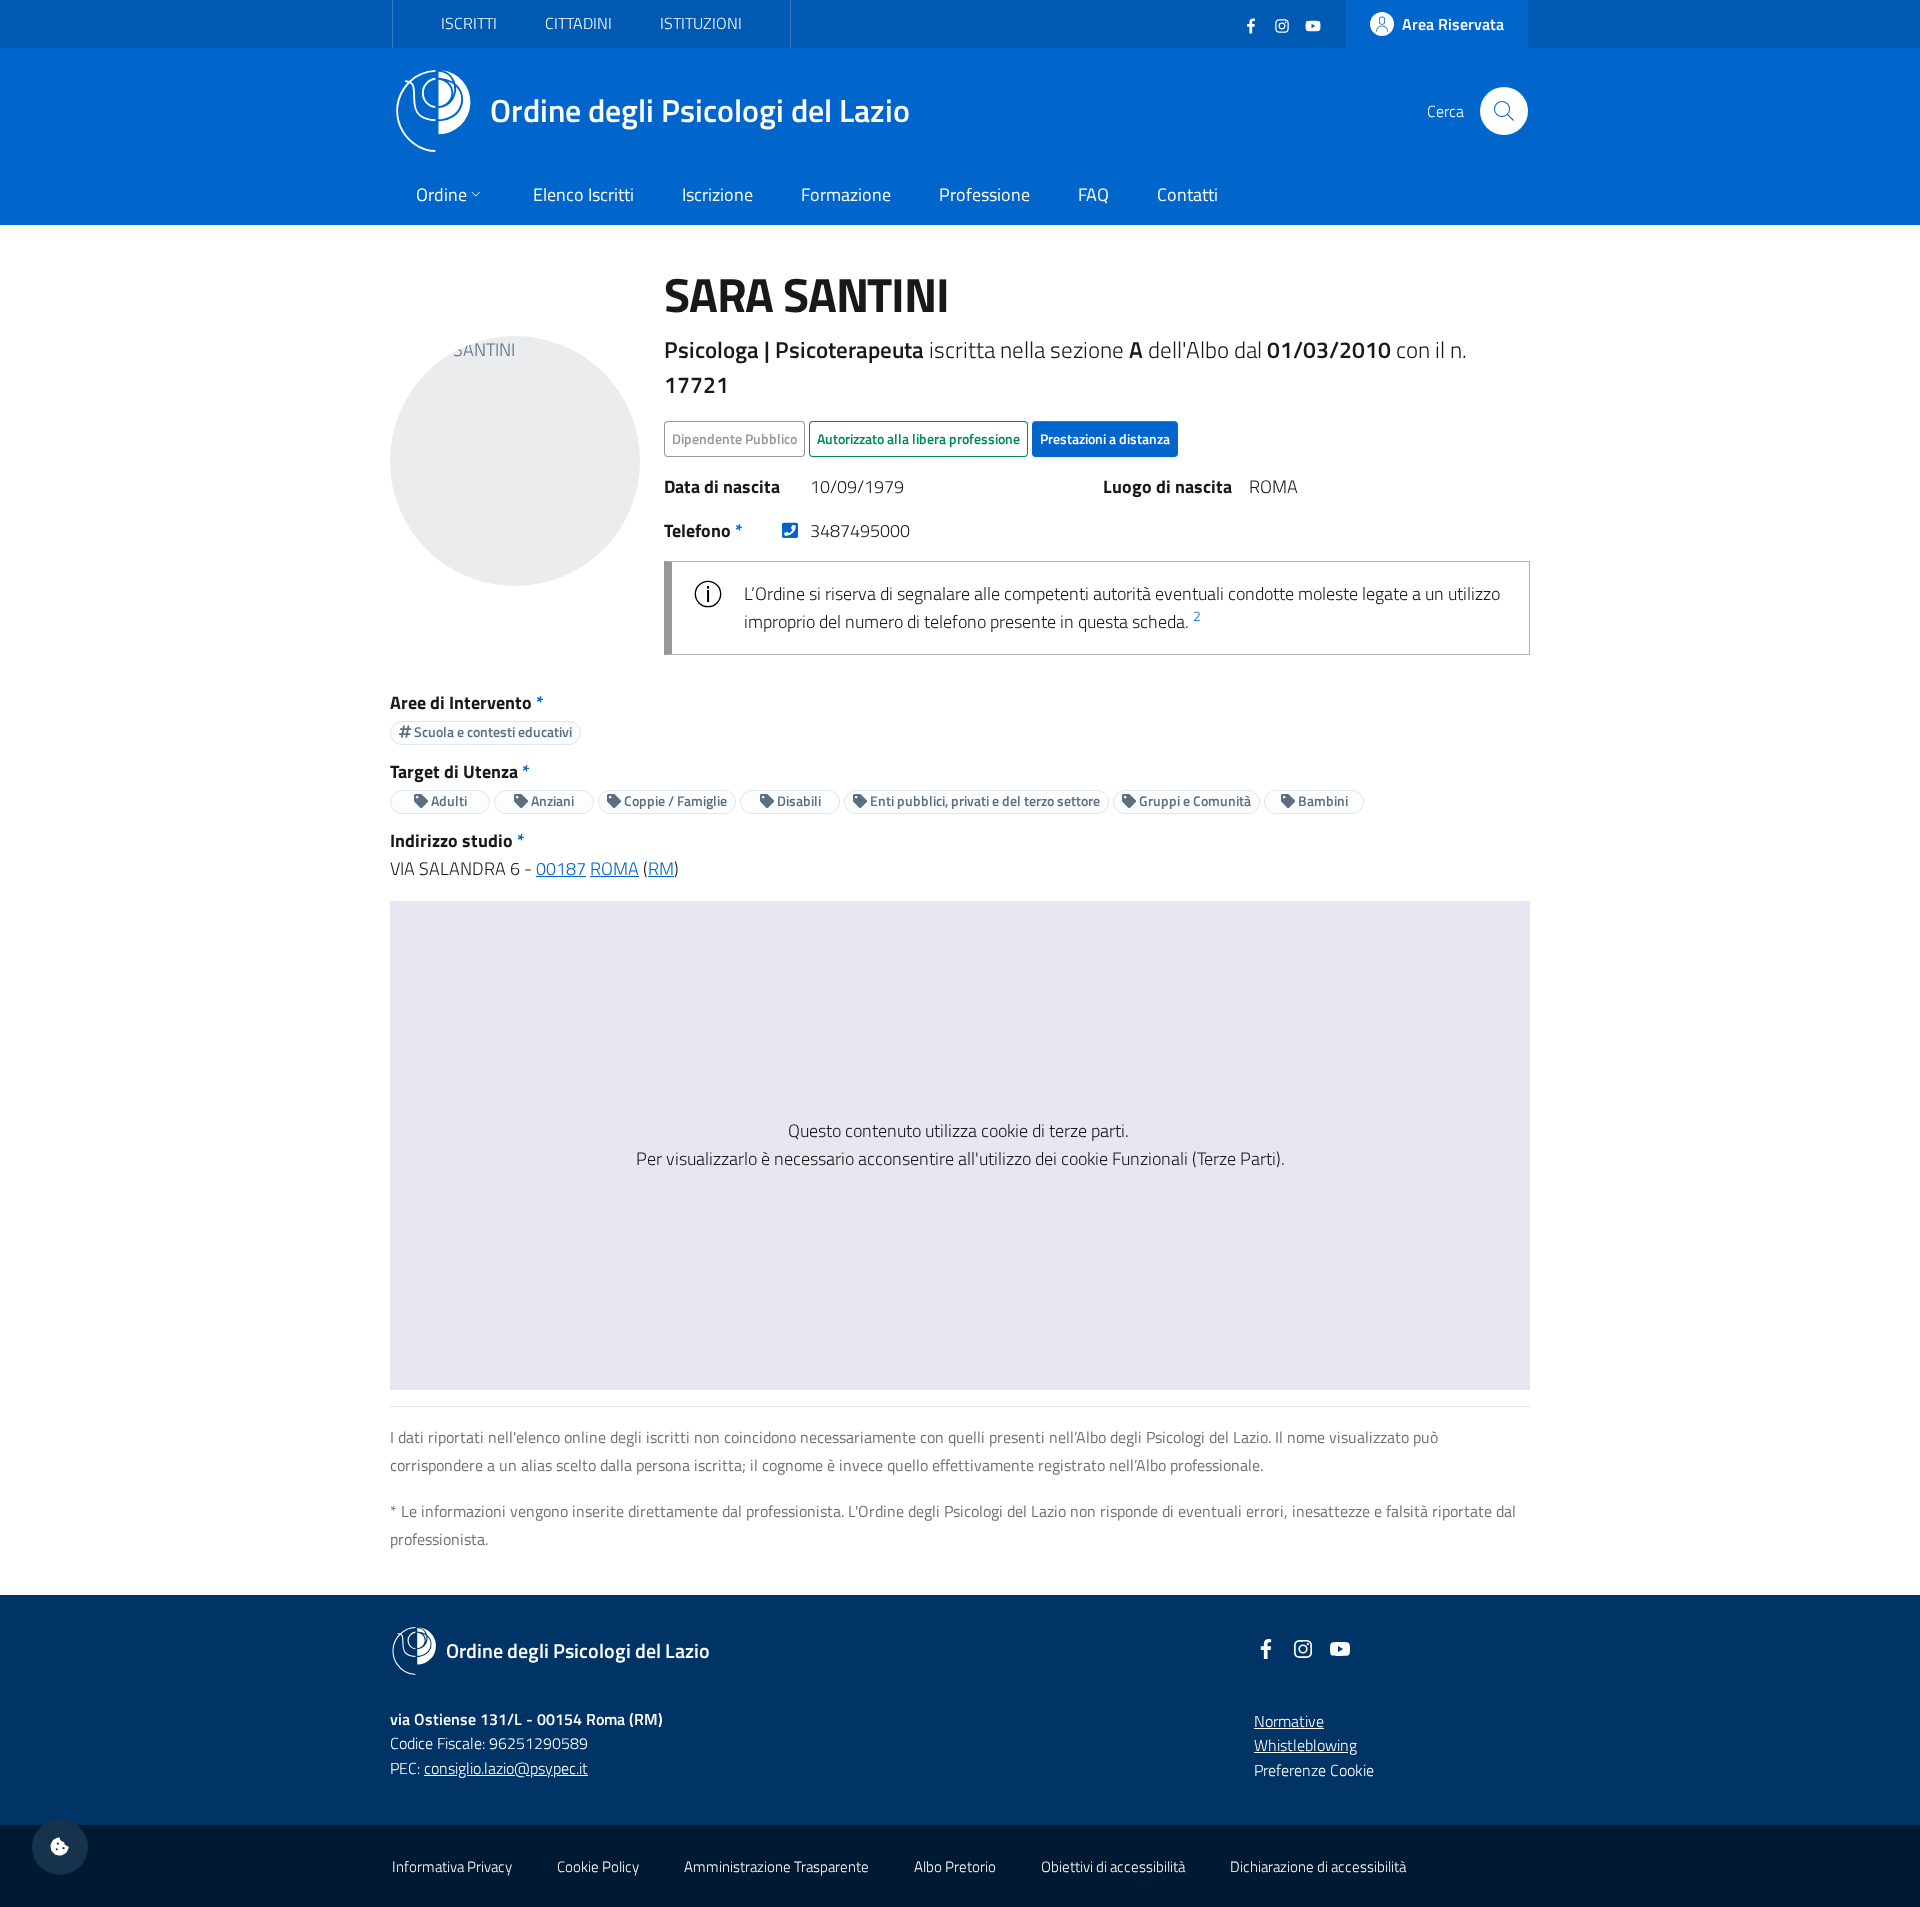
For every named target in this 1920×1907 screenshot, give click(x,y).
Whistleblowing (1305, 1745)
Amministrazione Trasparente (776, 1866)
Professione (984, 194)
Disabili (797, 800)
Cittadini (578, 23)
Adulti (447, 800)
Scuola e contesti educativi (491, 731)
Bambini (1321, 800)
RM (661, 868)
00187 (561, 868)
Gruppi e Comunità (1193, 800)
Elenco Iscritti (583, 194)
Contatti (1187, 194)
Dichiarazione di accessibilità (1318, 1866)
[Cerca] (1504, 111)
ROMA (614, 868)
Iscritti (469, 23)
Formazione (846, 194)
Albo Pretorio (955, 1866)
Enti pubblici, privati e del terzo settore (983, 800)
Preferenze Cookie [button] (1314, 1770)
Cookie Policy (598, 1866)
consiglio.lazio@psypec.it (506, 1768)
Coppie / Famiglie (674, 800)
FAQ (1093, 194)
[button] (60, 1847)
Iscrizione (717, 194)
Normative (1289, 1721)
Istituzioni (701, 23)
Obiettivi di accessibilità (1113, 1866)
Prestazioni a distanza (1105, 438)
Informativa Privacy (452, 1866)
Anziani (551, 800)
